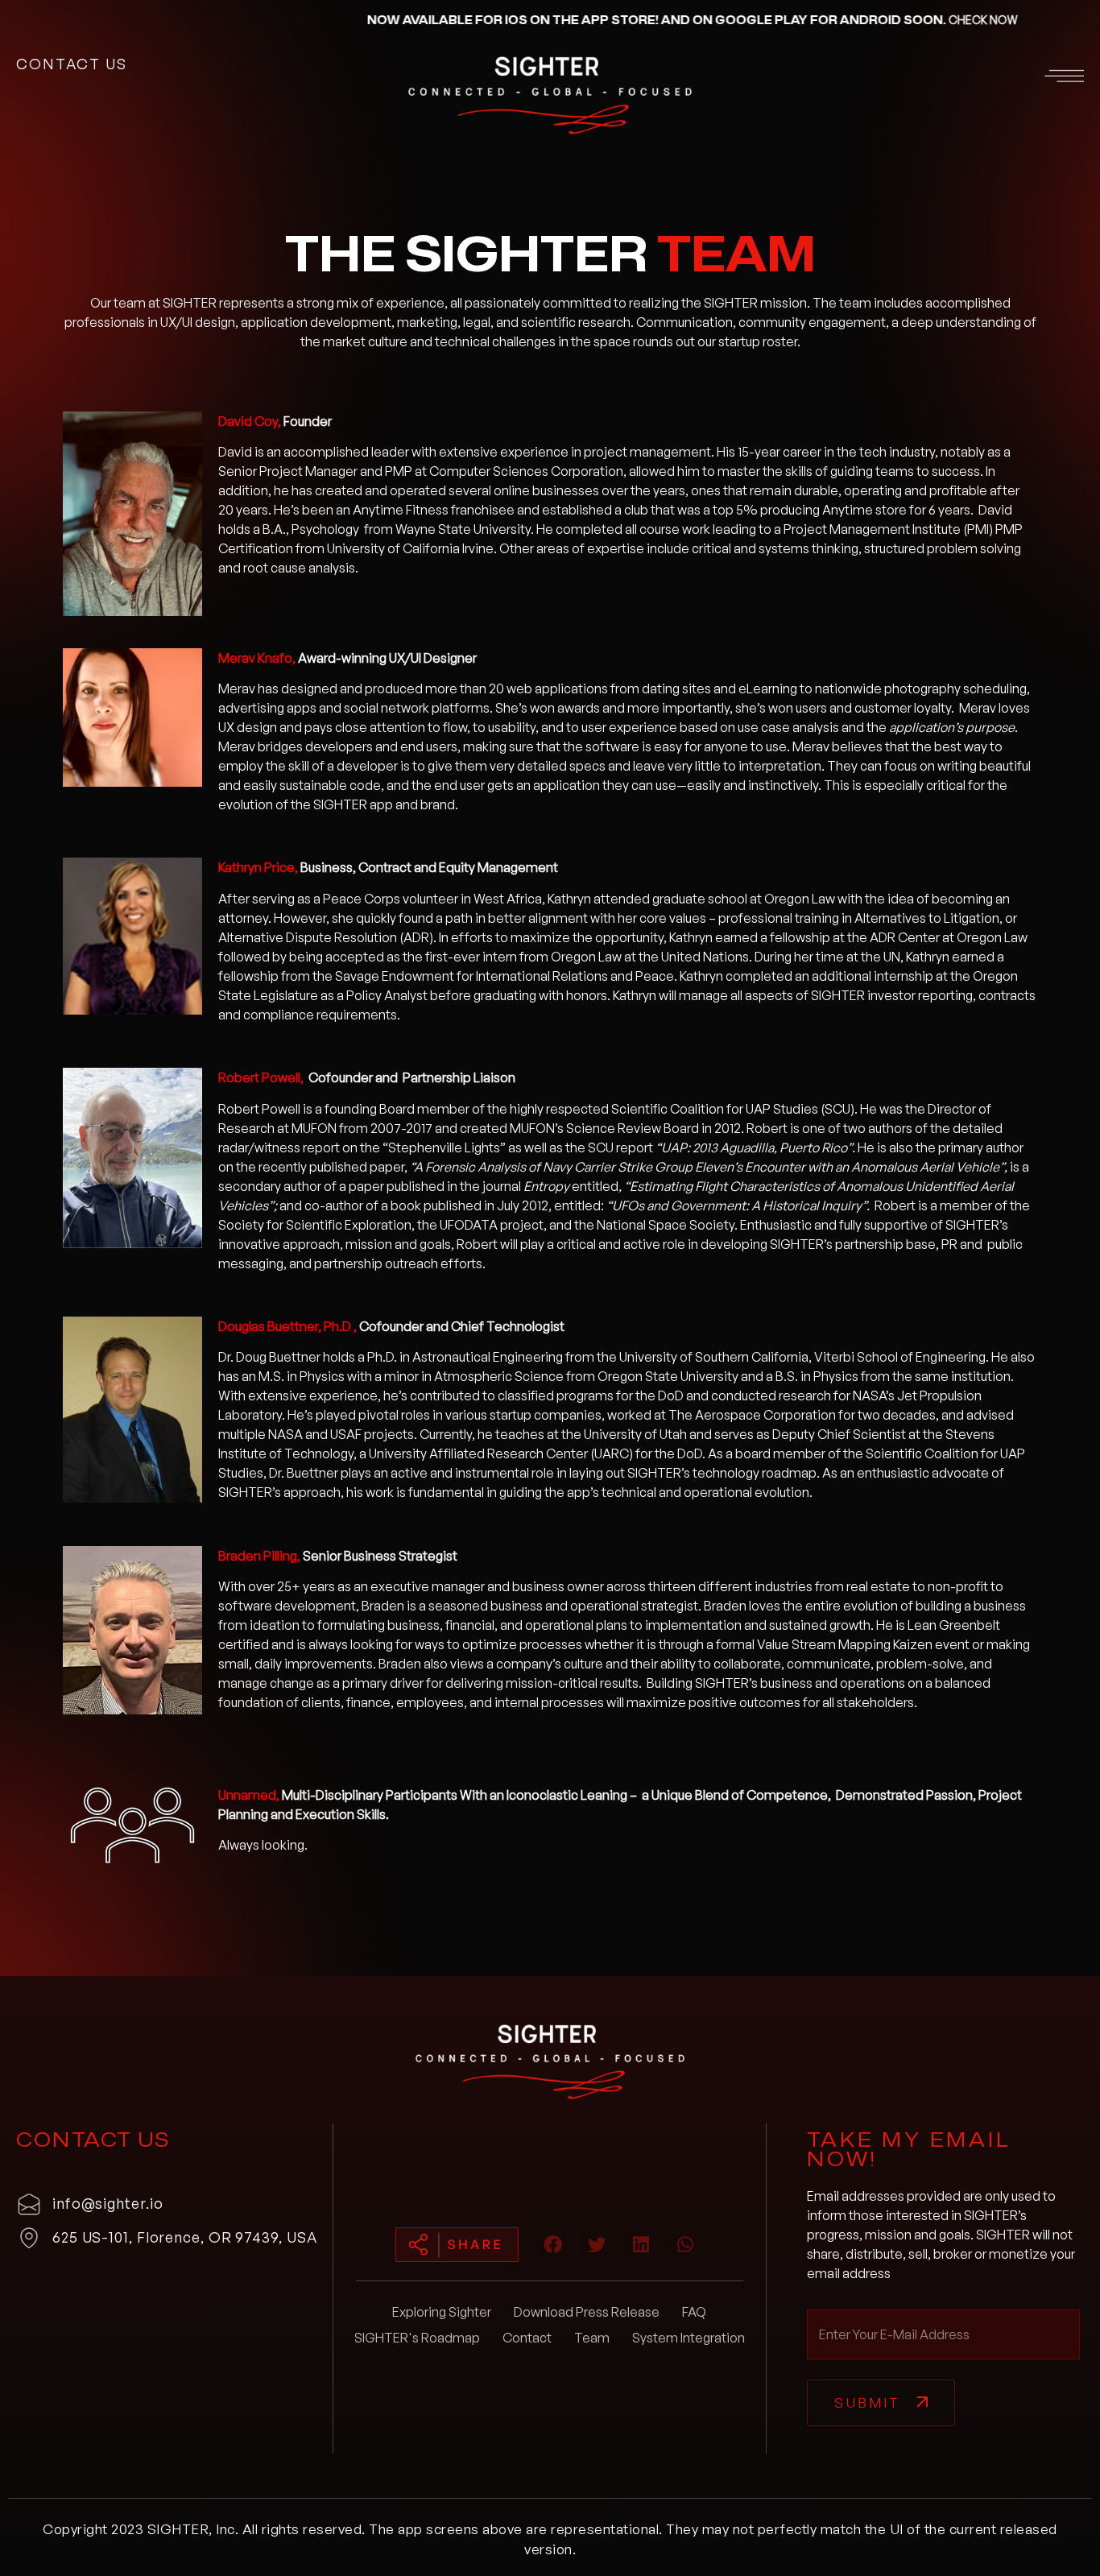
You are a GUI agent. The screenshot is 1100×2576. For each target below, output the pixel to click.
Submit (867, 2402)
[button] (911, 79)
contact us (72, 64)
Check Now (870, 20)
